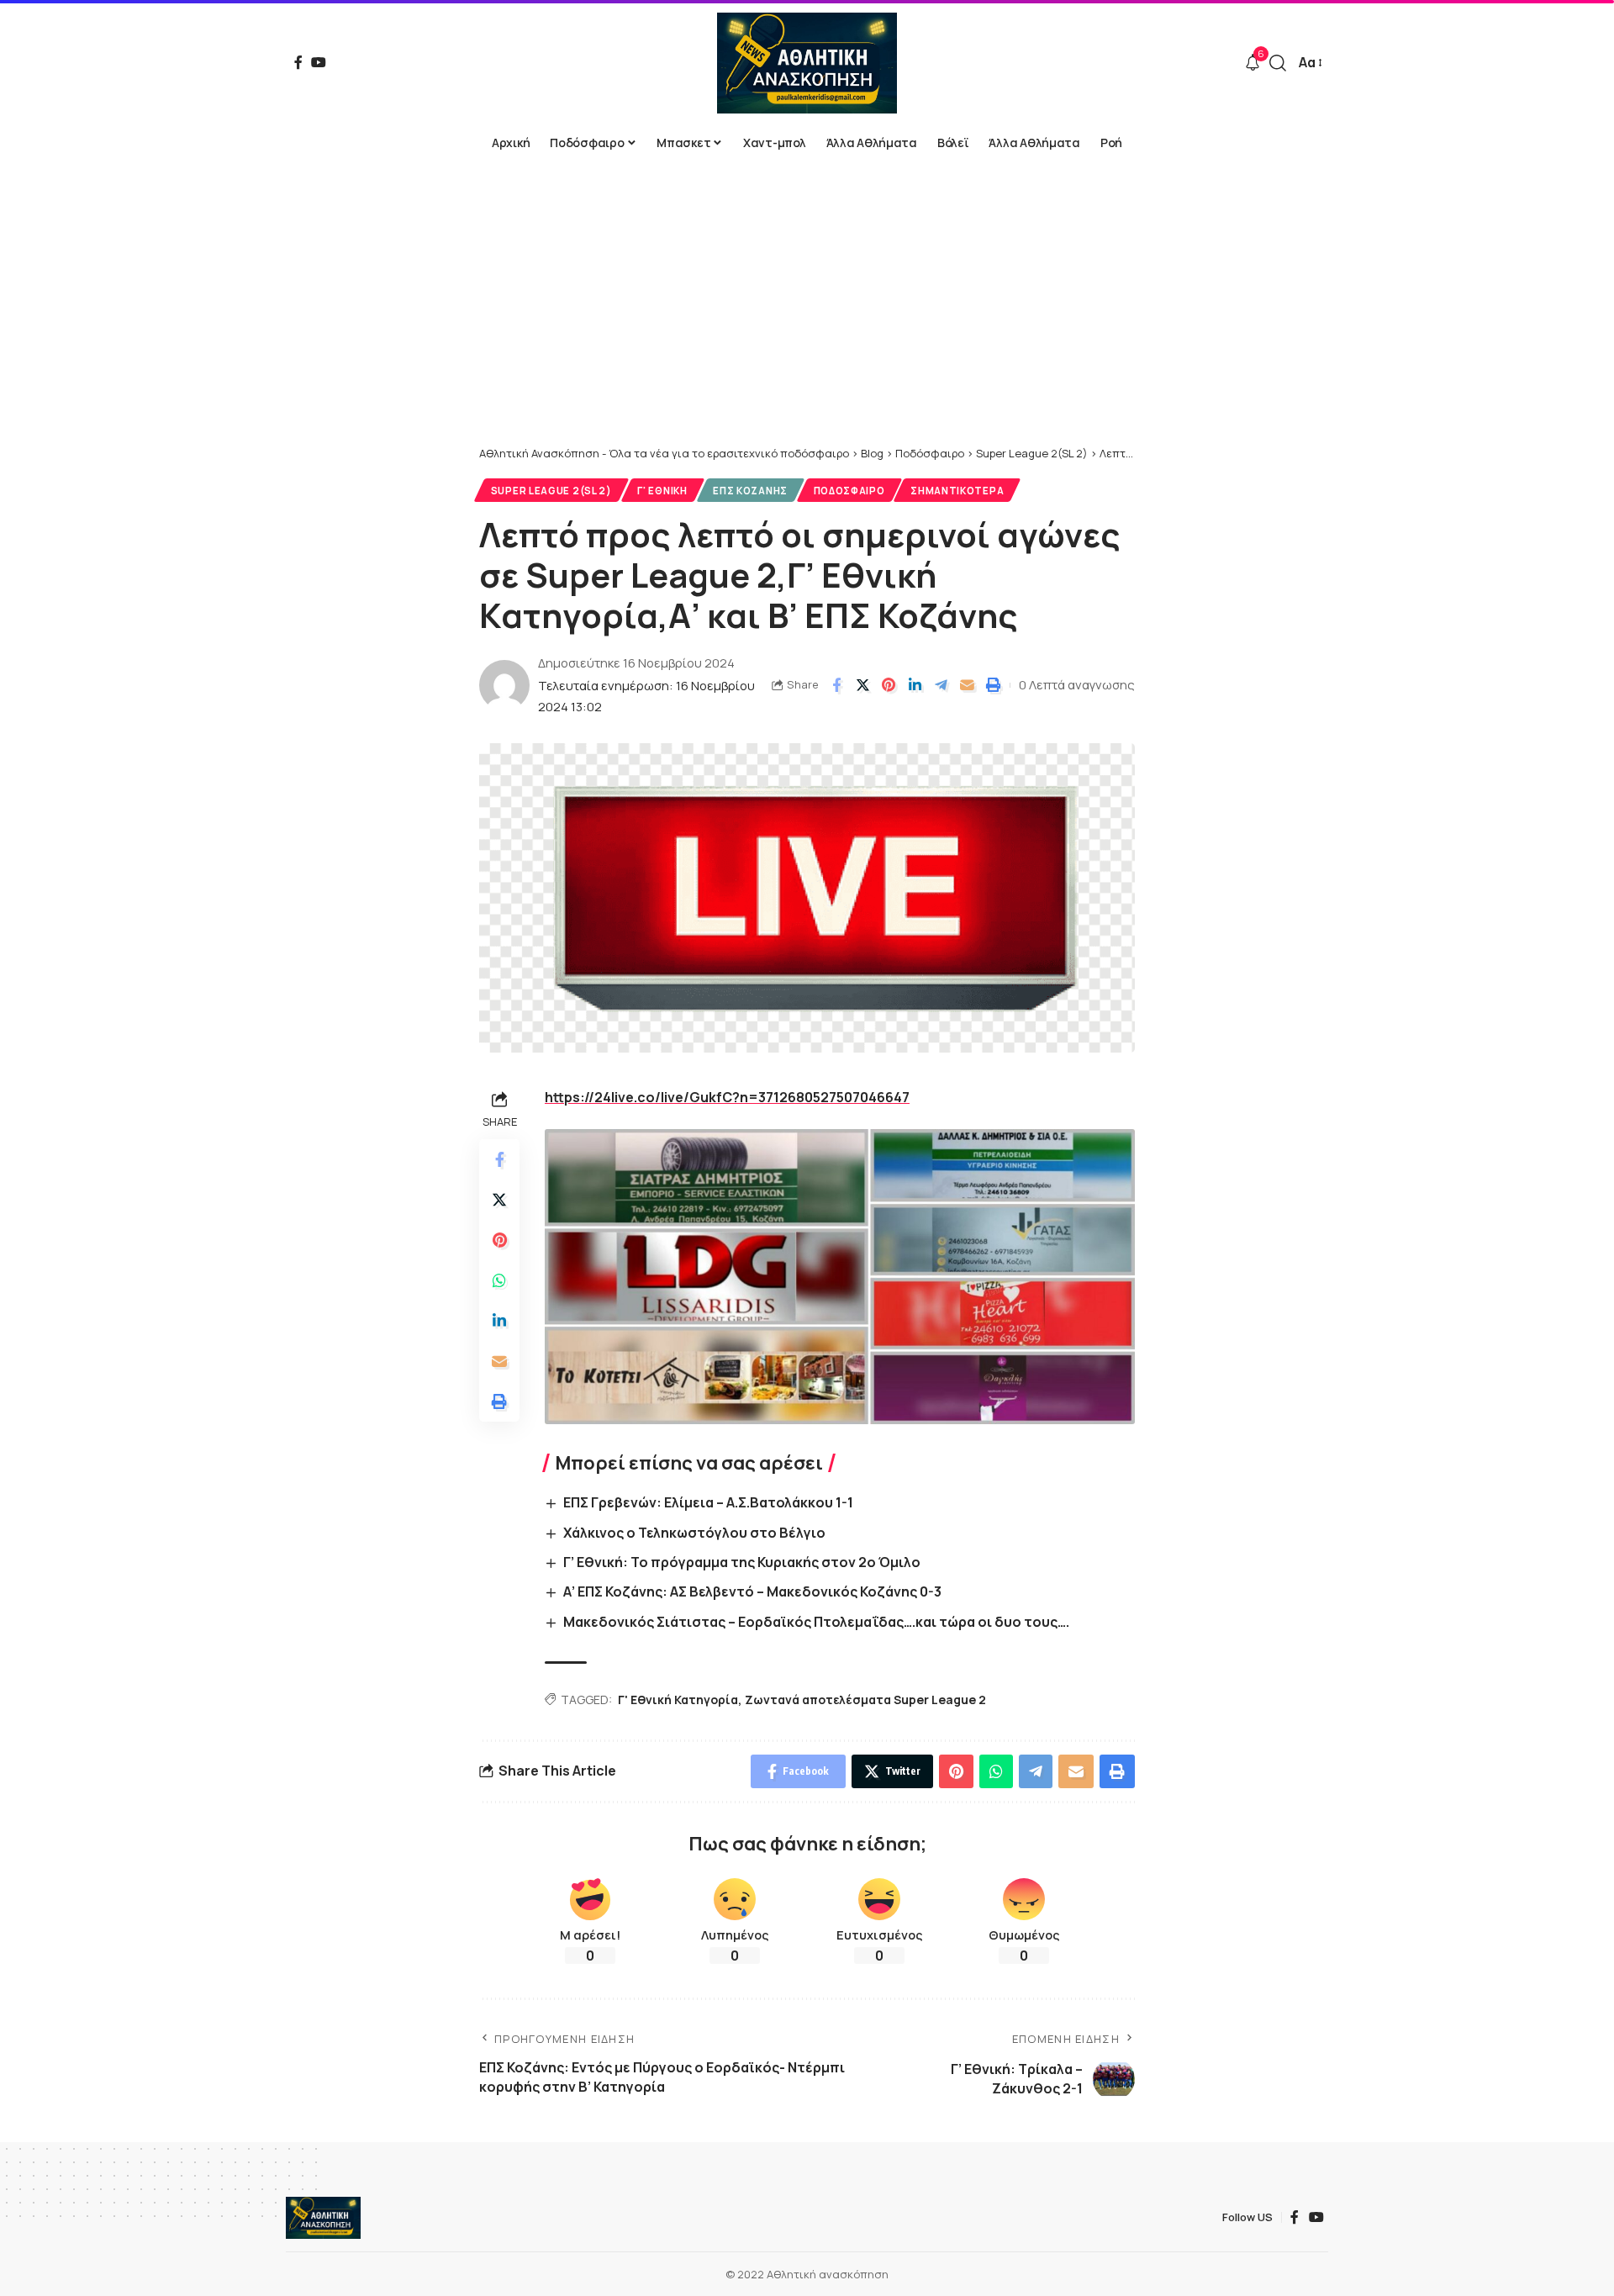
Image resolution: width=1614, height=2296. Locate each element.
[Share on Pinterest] (889, 685)
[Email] (967, 685)
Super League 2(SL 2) (551, 491)
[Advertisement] (807, 319)
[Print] (993, 685)
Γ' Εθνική (662, 491)
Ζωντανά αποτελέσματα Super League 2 (865, 1700)
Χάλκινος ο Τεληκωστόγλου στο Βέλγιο (694, 1533)
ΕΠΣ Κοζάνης (750, 491)
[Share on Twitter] (862, 685)
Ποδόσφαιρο (849, 491)
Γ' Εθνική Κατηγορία (678, 1700)
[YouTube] (319, 62)
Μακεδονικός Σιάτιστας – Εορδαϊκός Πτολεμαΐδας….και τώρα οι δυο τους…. (816, 1622)
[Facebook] (298, 62)
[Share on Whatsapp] (499, 1280)
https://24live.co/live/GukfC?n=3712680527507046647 (727, 1097)
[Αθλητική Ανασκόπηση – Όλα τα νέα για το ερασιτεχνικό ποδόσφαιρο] (323, 2218)
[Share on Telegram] (941, 685)
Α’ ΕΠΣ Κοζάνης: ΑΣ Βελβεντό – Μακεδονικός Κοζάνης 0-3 (752, 1591)
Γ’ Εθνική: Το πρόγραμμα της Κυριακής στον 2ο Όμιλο (742, 1562)
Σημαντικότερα (957, 491)
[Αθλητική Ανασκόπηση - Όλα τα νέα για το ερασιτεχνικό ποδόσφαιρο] (807, 63)
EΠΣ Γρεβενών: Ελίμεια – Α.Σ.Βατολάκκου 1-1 (708, 1502)
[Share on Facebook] (836, 685)
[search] (1278, 63)
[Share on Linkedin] (915, 685)
